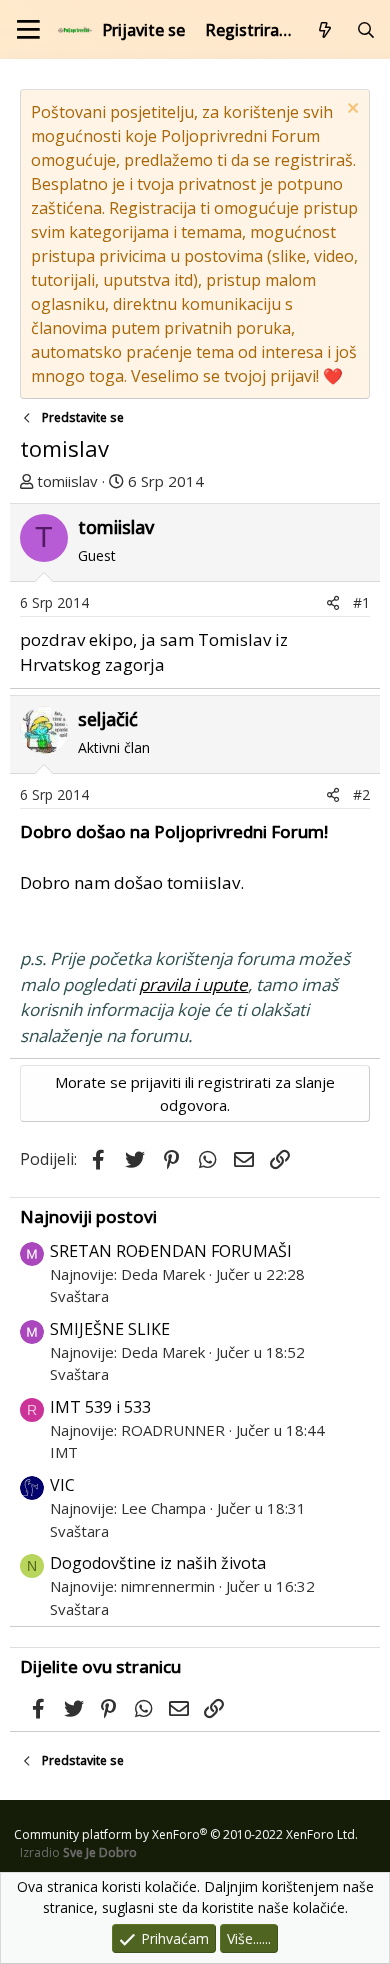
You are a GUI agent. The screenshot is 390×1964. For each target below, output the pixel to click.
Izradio (78, 1852)
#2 (361, 794)
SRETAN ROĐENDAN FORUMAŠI (171, 1251)
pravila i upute (193, 984)
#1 (361, 602)
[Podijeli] (333, 602)
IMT (64, 1452)
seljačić (108, 719)
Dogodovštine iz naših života (158, 1563)
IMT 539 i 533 (100, 1407)
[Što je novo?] (325, 30)
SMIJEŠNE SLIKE (110, 1329)
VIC (62, 1485)
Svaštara (79, 1296)
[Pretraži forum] (365, 30)
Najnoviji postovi (88, 1216)
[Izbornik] (28, 29)
